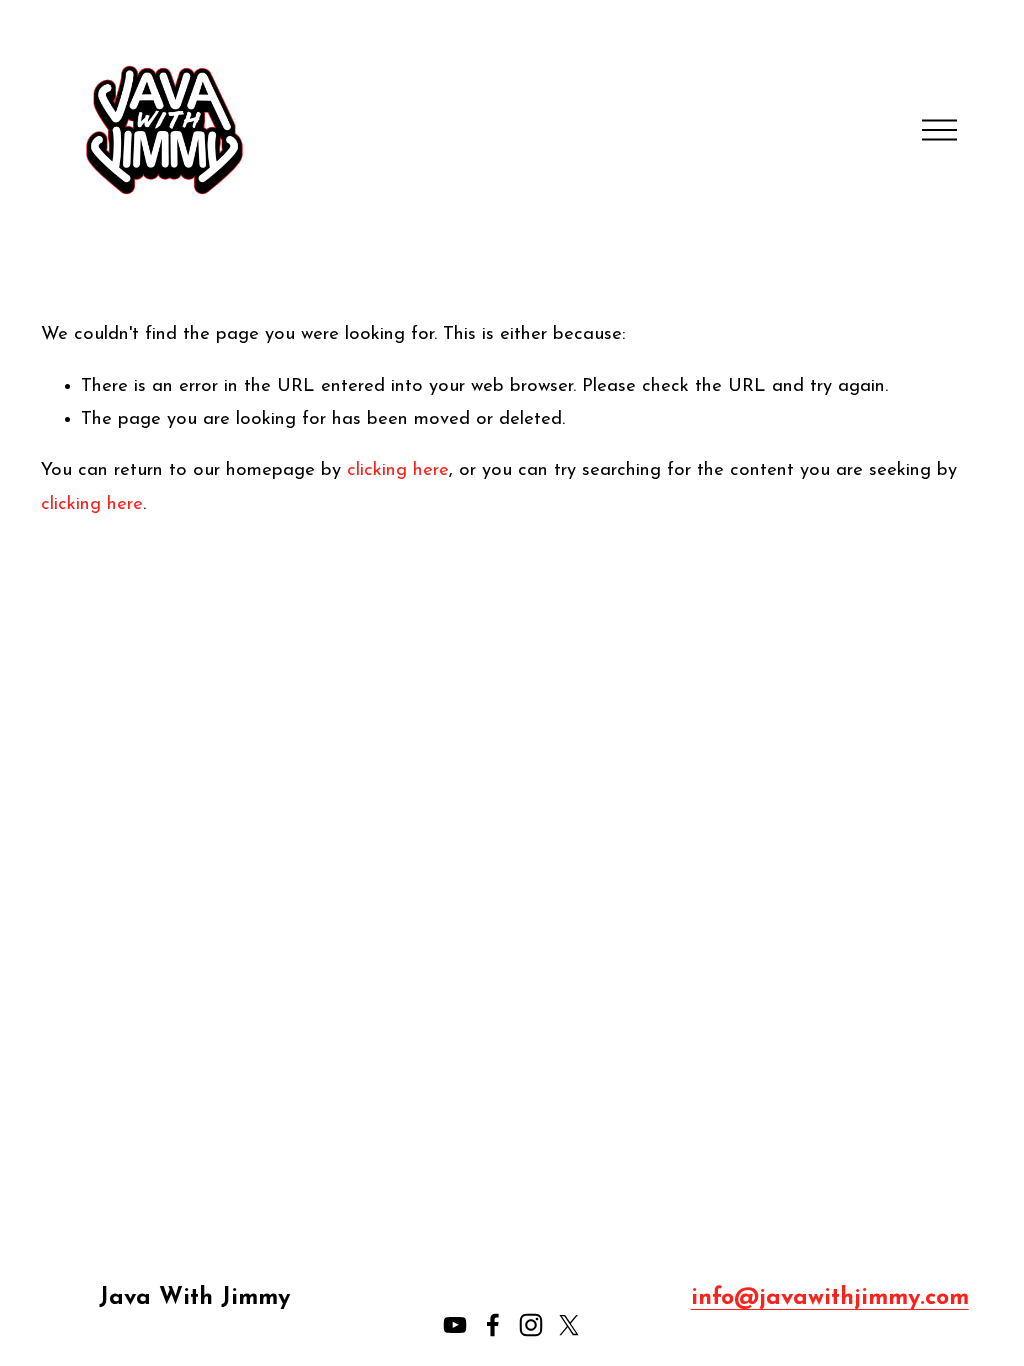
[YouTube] (455, 1325)
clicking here (398, 470)
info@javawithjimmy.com (830, 1298)
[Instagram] (531, 1325)
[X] (569, 1325)
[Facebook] (493, 1325)
